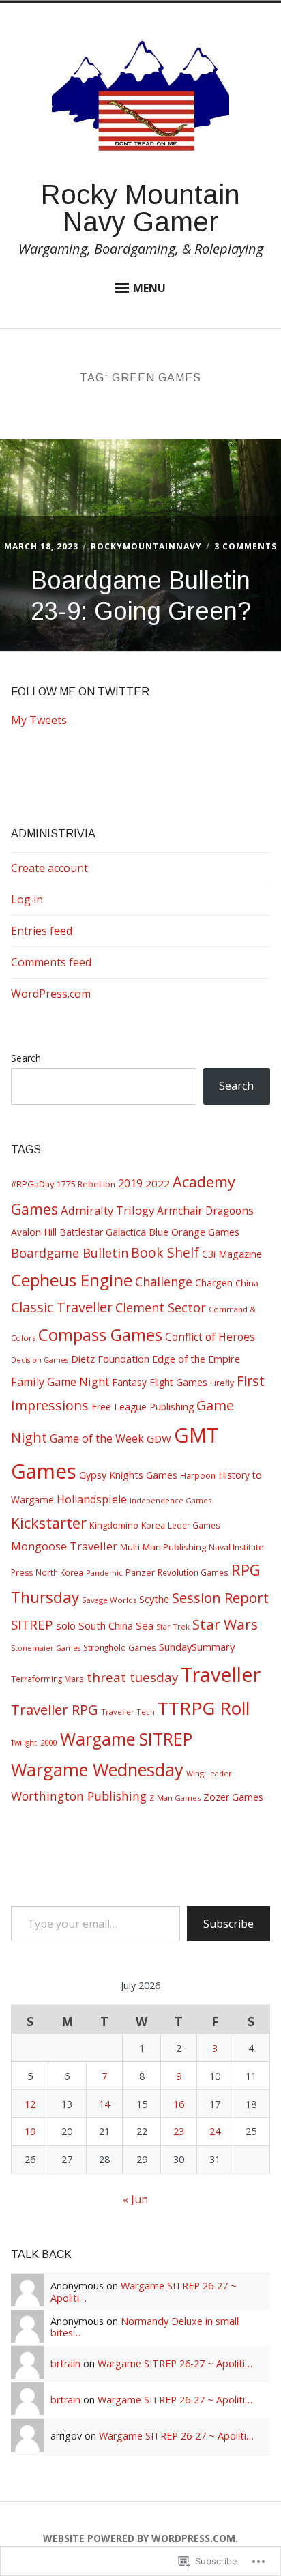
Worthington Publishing (79, 1796)
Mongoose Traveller (64, 1546)
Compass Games (100, 1334)
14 (104, 2104)
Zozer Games (233, 1797)
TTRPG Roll (204, 1708)
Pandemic (104, 1573)
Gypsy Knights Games (128, 1475)
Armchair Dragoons (205, 1211)
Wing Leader (209, 1773)
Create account (49, 868)
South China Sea (116, 1625)
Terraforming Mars (47, 1679)
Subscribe (228, 1924)
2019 (130, 1183)
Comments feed (51, 962)
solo (66, 1625)
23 (179, 2131)
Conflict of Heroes (210, 1337)
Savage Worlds (109, 1600)
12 (30, 2104)
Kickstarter (49, 1523)
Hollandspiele (92, 1499)
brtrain (65, 2363)
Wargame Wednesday (97, 1769)
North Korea (59, 1572)
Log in (27, 899)
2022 (158, 1183)
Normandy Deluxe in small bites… (145, 2327)
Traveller (221, 1674)
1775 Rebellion (86, 1184)
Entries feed (42, 931)
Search (26, 1058)
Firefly (222, 1383)
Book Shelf (165, 1253)
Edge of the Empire (196, 1359)
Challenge (164, 1282)
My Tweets (39, 720)
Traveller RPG (55, 1709)
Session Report (220, 1597)
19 (30, 2131)
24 (215, 2131)
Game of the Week (97, 1438)
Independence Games (171, 1500)
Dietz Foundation (110, 1359)
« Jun (135, 2199)
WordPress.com (51, 994)
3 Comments (246, 546)
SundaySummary (197, 1647)
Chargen (214, 1283)
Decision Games (40, 1360)
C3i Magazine (232, 1254)
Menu (149, 288)
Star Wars (225, 1624)
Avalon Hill (34, 1232)
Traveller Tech (128, 1712)
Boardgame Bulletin (70, 1253)
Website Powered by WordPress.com (139, 2538)
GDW (159, 1438)
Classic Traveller (62, 1307)
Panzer (140, 1572)
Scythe (154, 1599)
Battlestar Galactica (103, 1232)
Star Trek (173, 1626)
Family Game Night (60, 1382)
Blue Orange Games (194, 1232)
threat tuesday (132, 1677)
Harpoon (198, 1476)
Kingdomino (114, 1525)
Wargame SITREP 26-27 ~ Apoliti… (144, 2291)
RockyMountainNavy (146, 546)
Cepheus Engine (72, 1280)
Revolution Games (193, 1572)
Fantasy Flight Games (160, 1382)
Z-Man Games (175, 1798)
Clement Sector (161, 1307)
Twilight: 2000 (34, 1743)
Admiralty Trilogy (107, 1210)
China (247, 1283)
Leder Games (194, 1525)
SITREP (32, 1624)
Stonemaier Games (46, 1648)
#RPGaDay (32, 1184)
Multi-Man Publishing (163, 1547)
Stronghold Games (120, 1647)
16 (179, 2104)
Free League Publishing (143, 1407)
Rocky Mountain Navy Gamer (140, 208)
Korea (153, 1525)
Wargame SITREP (126, 1739)
